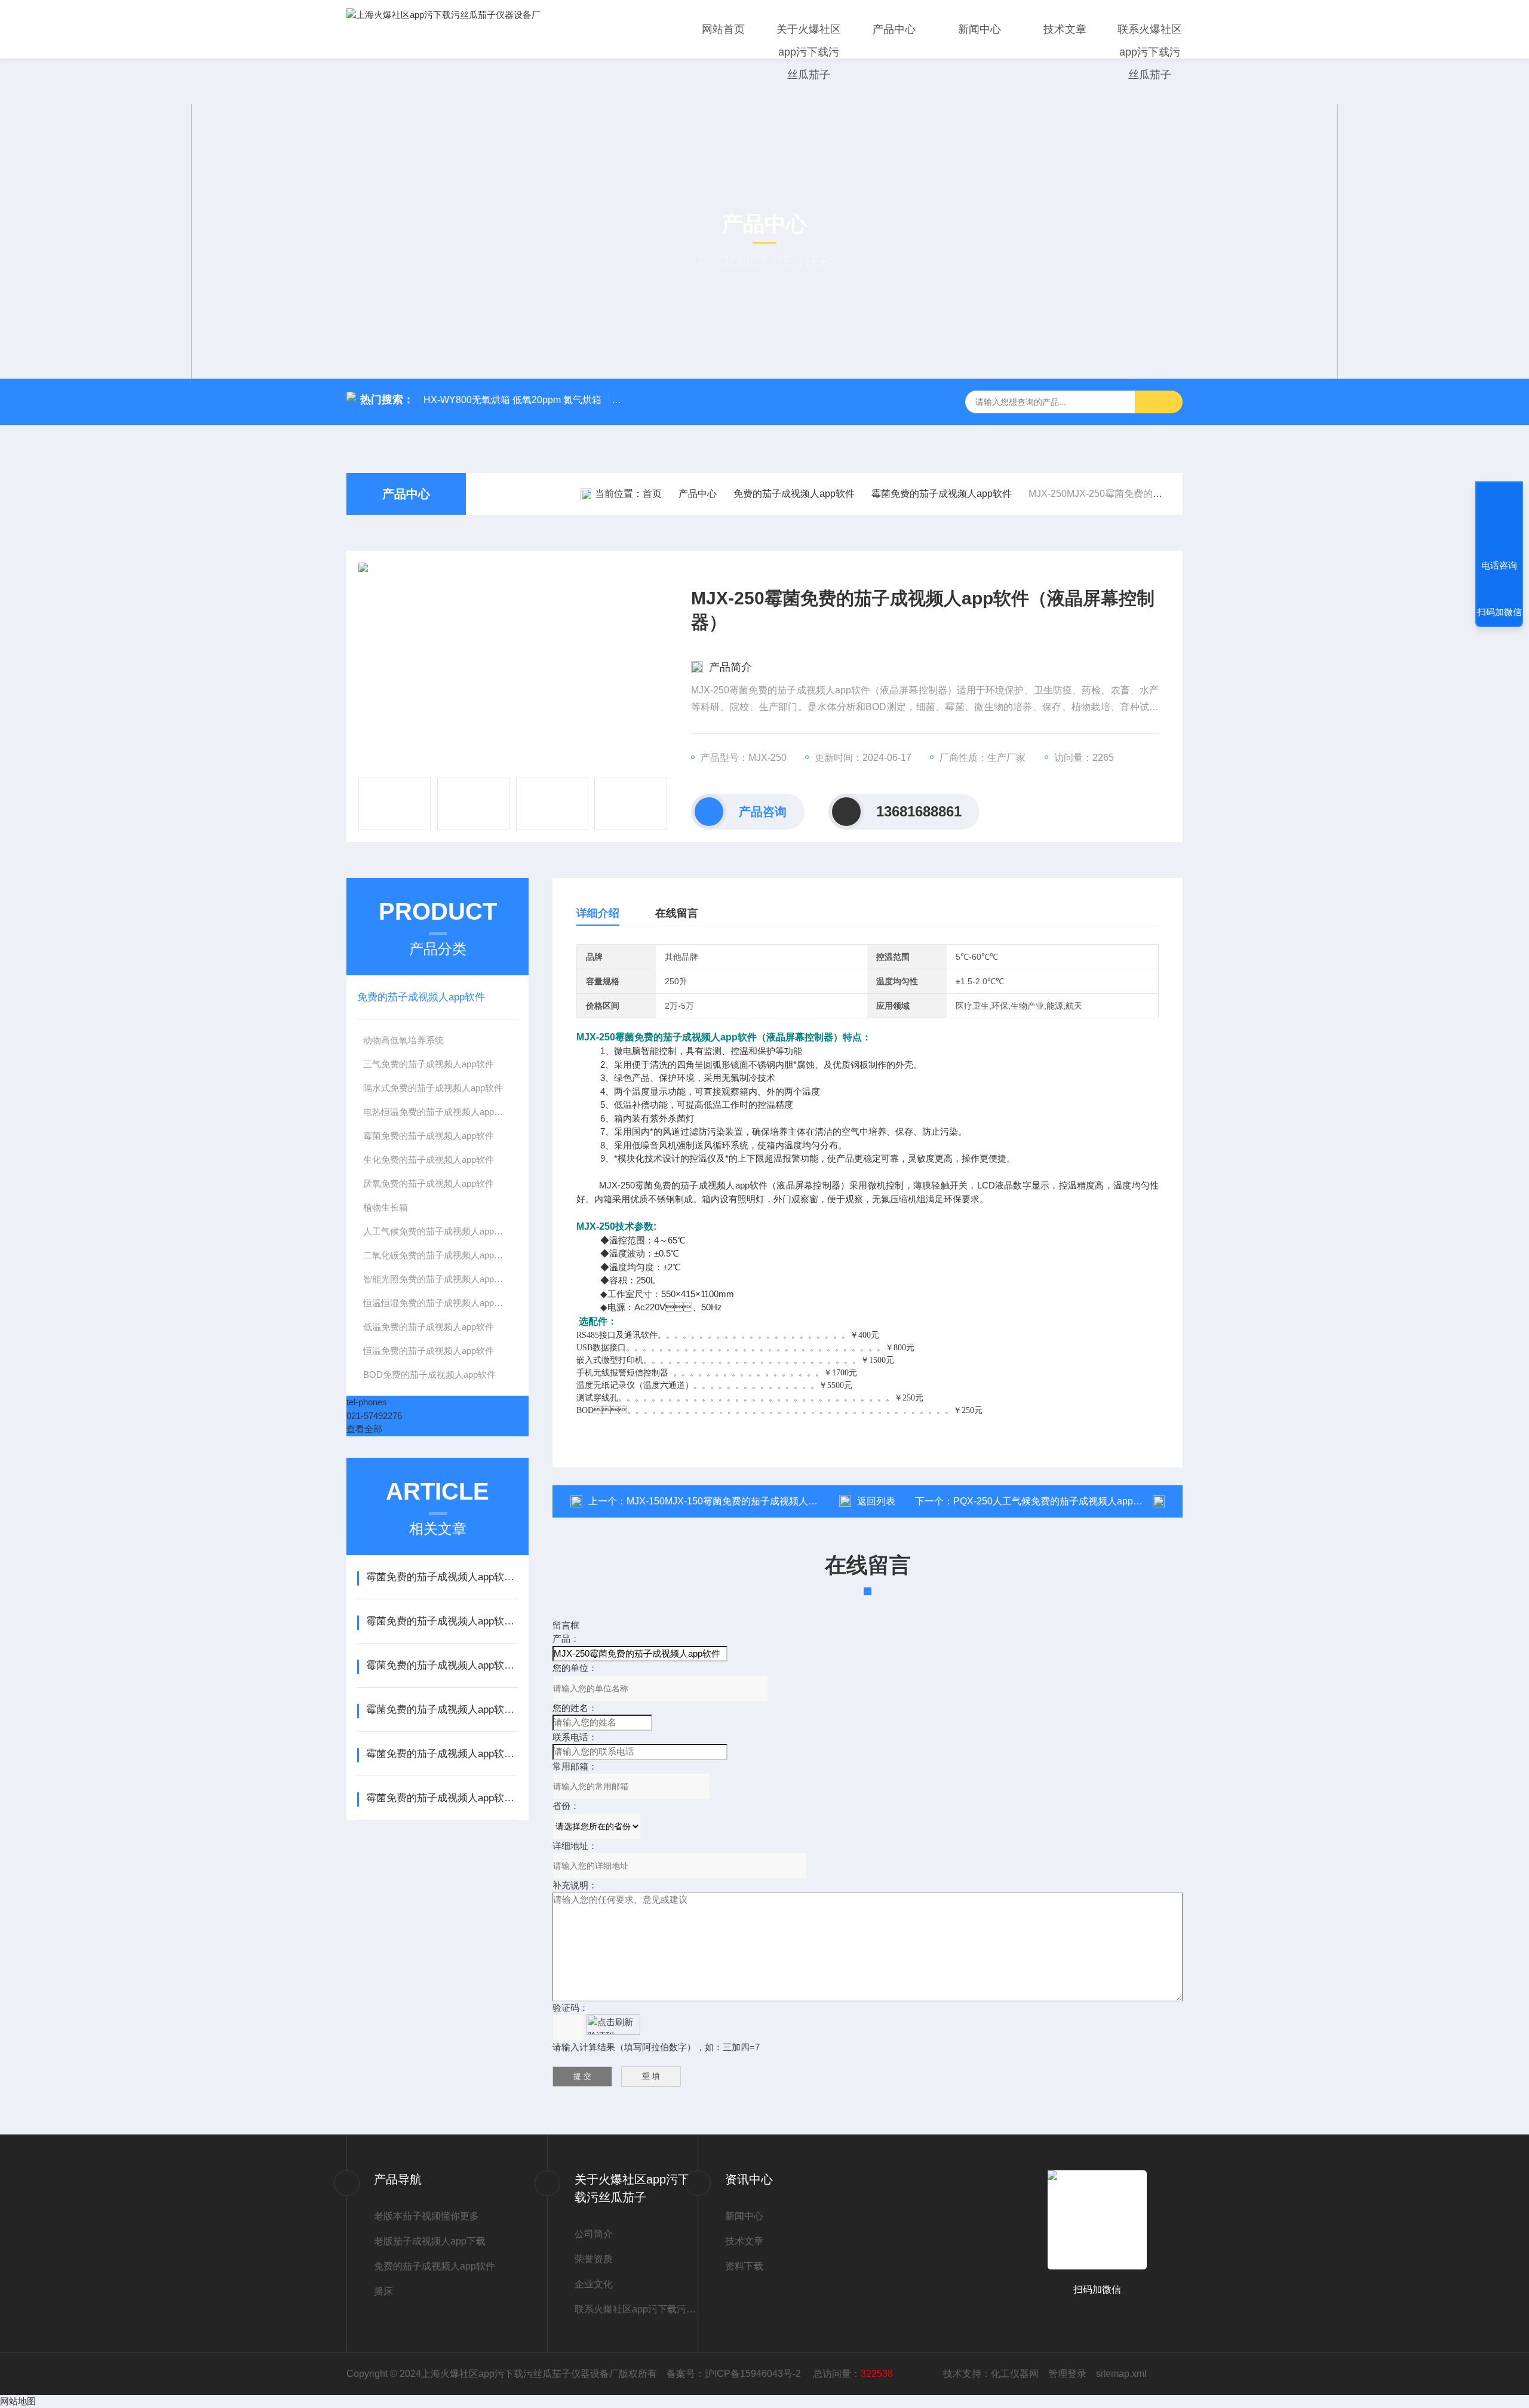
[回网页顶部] (1499, 521)
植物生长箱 (386, 1207)
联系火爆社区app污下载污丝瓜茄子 (1150, 52)
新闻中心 (980, 29)
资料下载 (744, 2266)
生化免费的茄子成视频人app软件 (429, 1160)
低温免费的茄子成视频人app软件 (429, 1327)
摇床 (383, 2291)
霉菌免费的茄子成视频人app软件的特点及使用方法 (442, 1577)
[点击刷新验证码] (613, 2025)
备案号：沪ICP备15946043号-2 (735, 2374)
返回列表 (876, 1501)
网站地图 (18, 2401)
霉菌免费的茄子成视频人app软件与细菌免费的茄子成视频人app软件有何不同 (442, 1798)
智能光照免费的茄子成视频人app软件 (437, 1279)
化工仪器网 (1015, 2374)
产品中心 (894, 29)
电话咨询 (1499, 565)
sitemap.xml (1121, 2374)
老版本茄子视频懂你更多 (426, 2216)
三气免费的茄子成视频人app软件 (429, 1064)
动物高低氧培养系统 (403, 1040)
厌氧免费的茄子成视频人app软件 (429, 1183)
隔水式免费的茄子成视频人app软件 (433, 1088)
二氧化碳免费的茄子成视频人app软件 (437, 1255)
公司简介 (594, 2234)
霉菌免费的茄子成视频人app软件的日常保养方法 (442, 1754)
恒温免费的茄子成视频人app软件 (429, 1351)
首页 (652, 494)
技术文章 (1065, 29)
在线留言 (677, 913)
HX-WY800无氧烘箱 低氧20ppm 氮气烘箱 (512, 400)
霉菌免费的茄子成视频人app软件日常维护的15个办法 (442, 1710)
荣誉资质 (594, 2259)
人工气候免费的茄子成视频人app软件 (437, 1231)
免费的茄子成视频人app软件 (794, 494)
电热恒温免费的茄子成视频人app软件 (437, 1112)
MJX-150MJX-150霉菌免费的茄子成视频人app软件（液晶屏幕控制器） (778, 1501)
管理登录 (1067, 2374)
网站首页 (723, 29)
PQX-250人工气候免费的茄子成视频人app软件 (1053, 1501)
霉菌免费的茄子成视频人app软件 (942, 494)
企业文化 (594, 2284)
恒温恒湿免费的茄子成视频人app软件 (437, 1303)
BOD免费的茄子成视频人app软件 (429, 1375)
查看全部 (364, 1429)
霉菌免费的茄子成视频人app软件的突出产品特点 (442, 1665)
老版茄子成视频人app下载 (430, 2241)
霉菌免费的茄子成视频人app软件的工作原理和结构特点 (442, 1621)
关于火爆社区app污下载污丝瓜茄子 (809, 52)
